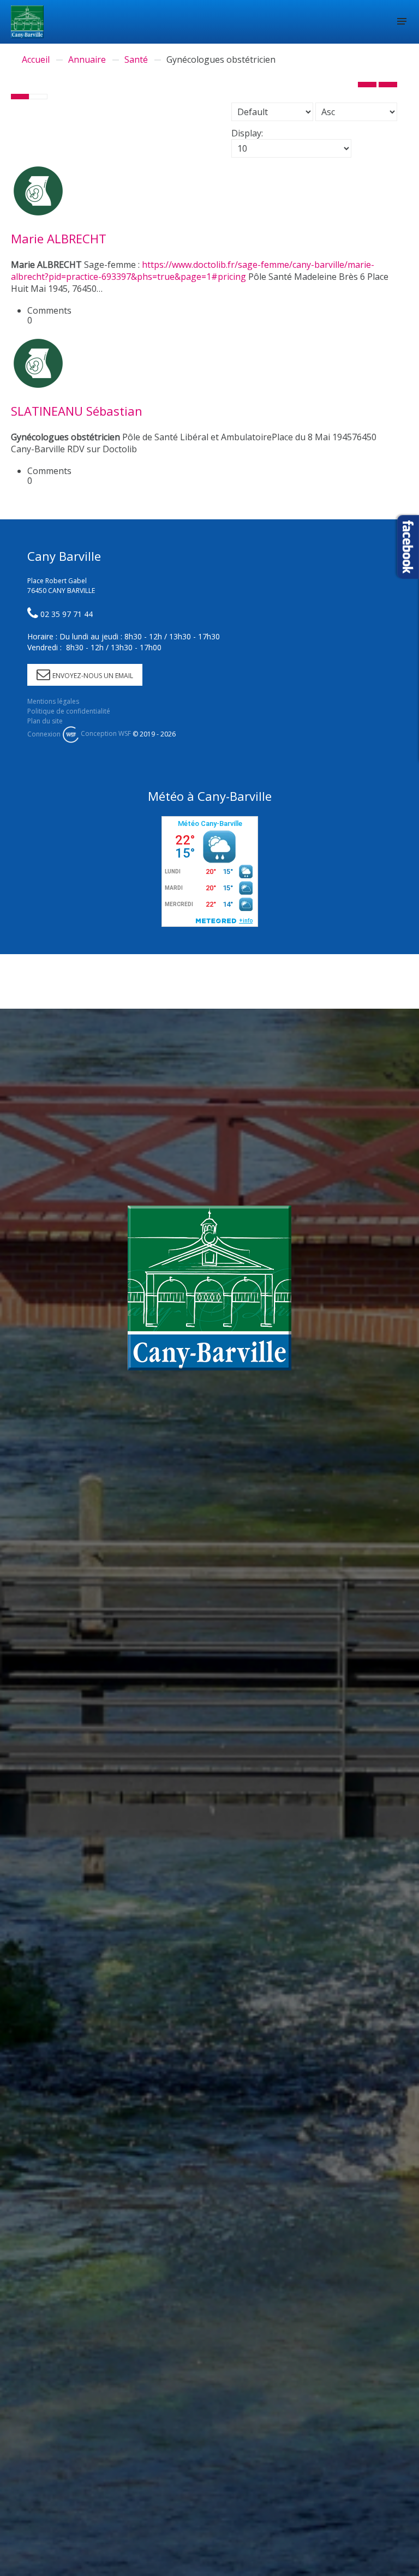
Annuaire (87, 59)
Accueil (36, 59)
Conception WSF (105, 733)
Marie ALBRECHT (59, 238)
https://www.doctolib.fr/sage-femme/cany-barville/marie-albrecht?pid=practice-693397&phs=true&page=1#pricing (193, 271)
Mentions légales (53, 701)
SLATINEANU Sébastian (77, 411)
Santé (136, 59)
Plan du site (45, 721)
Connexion (44, 733)
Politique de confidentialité (69, 711)
